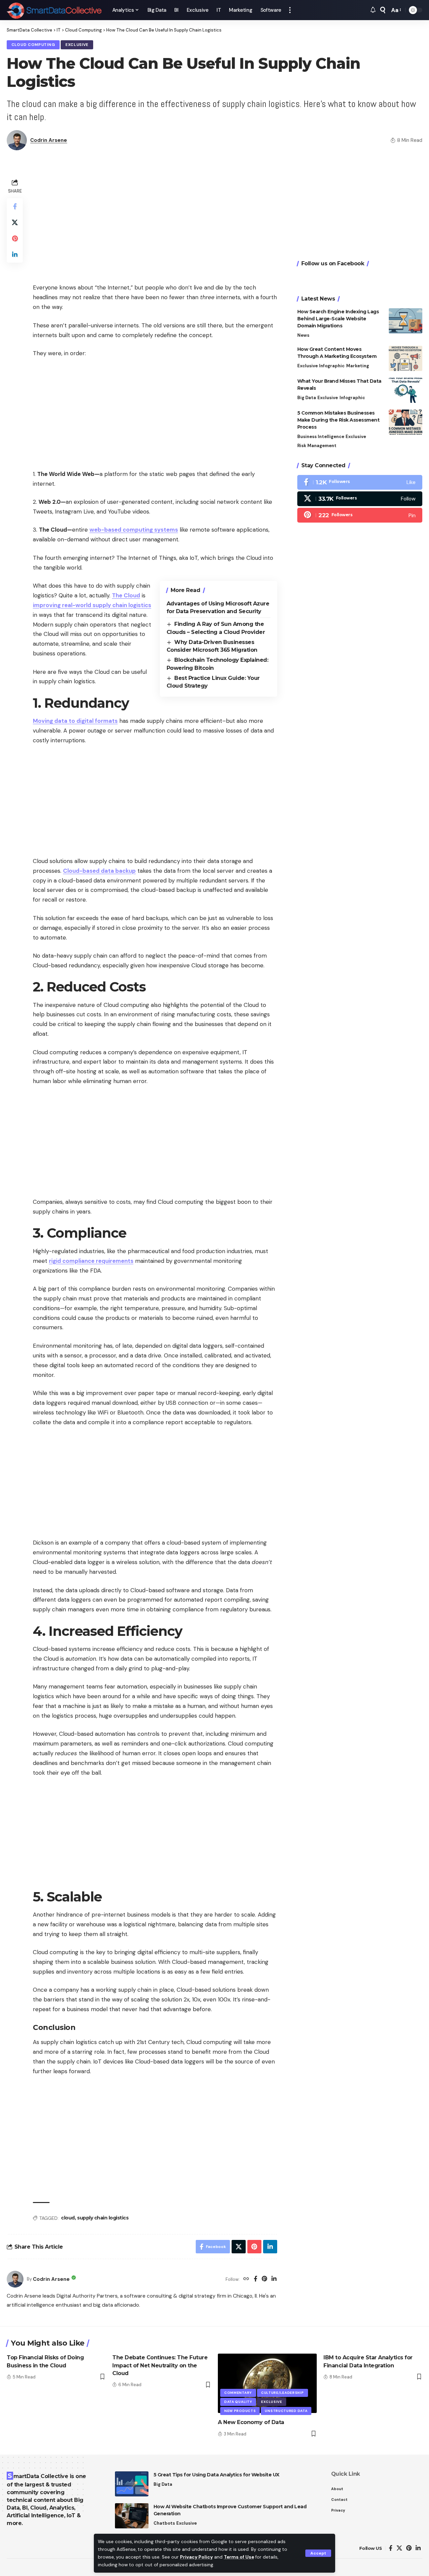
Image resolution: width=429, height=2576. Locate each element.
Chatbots (164, 2523)
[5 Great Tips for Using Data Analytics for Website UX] (132, 2484)
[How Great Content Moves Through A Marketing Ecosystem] (406, 358)
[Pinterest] (264, 2279)
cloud (68, 2218)
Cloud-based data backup (99, 871)
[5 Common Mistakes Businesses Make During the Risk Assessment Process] (406, 422)
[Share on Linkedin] (15, 255)
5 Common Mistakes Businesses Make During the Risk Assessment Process (339, 420)
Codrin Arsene (49, 140)
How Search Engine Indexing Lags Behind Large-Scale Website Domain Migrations (338, 319)
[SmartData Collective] (54, 10)
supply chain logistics (103, 2218)
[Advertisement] (155, 224)
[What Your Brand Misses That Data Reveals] (406, 390)
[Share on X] (15, 222)
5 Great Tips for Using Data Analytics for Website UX (217, 2475)
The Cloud (126, 595)
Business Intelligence (321, 437)
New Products (240, 2411)
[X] (360, 499)
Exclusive (77, 45)
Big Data (307, 398)
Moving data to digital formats (75, 721)
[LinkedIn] (274, 2279)
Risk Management (317, 446)
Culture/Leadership (283, 2393)
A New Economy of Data (251, 2422)
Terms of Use (239, 2557)
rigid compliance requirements (91, 1261)
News (303, 335)
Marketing (358, 366)
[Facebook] (256, 2279)
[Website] (246, 2279)
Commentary (238, 2393)
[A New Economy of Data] (267, 2383)
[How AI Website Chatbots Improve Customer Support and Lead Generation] (132, 2516)
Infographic (332, 366)
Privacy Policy (196, 2557)
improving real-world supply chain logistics (92, 605)
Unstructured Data (286, 2411)
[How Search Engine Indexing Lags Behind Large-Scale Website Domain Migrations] (406, 321)
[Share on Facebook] (15, 206)
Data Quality (238, 2402)
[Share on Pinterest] (15, 238)
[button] (318, 2553)
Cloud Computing (33, 45)
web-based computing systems (134, 530)
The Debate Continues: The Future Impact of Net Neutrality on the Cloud (160, 2365)
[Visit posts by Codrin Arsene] (15, 2279)
